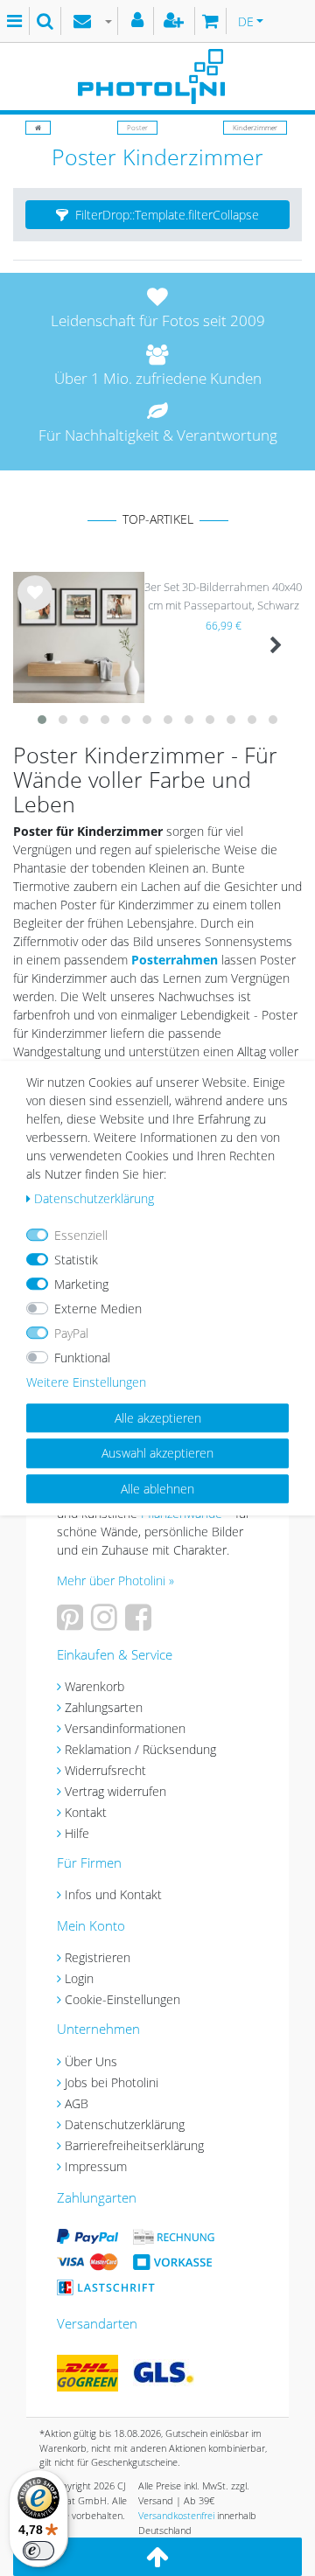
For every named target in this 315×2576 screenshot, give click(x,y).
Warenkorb (94, 1686)
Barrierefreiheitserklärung (134, 2145)
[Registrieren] (176, 21)
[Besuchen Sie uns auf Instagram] (106, 1623)
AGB (77, 2103)
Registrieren (98, 1957)
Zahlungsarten (104, 1707)
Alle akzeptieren (158, 1418)
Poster (137, 127)
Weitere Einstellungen (86, 1382)
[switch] (38, 2551)
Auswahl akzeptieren (157, 1453)
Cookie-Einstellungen (122, 1999)
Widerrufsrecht (105, 1770)
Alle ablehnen (157, 1489)
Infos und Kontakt (113, 1894)
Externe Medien (98, 1309)
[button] (157, 215)
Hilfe (77, 1833)
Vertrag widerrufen (115, 1791)
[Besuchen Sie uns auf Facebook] (140, 1623)
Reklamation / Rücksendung (140, 1749)
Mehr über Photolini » (115, 1580)
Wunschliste (35, 607)
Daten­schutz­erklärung (94, 1198)
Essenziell (81, 1235)
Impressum (96, 2166)
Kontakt (86, 1812)
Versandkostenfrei (176, 2515)
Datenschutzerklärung (125, 2124)
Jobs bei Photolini (112, 2082)
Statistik (76, 1260)
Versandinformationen (125, 1728)
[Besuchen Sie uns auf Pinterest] (72, 1623)
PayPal (71, 1333)
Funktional (82, 1358)
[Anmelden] (140, 21)
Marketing (81, 1284)
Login (79, 1978)
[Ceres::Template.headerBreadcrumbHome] (38, 127)
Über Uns (91, 2061)
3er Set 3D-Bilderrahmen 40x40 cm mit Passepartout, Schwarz (223, 596)
